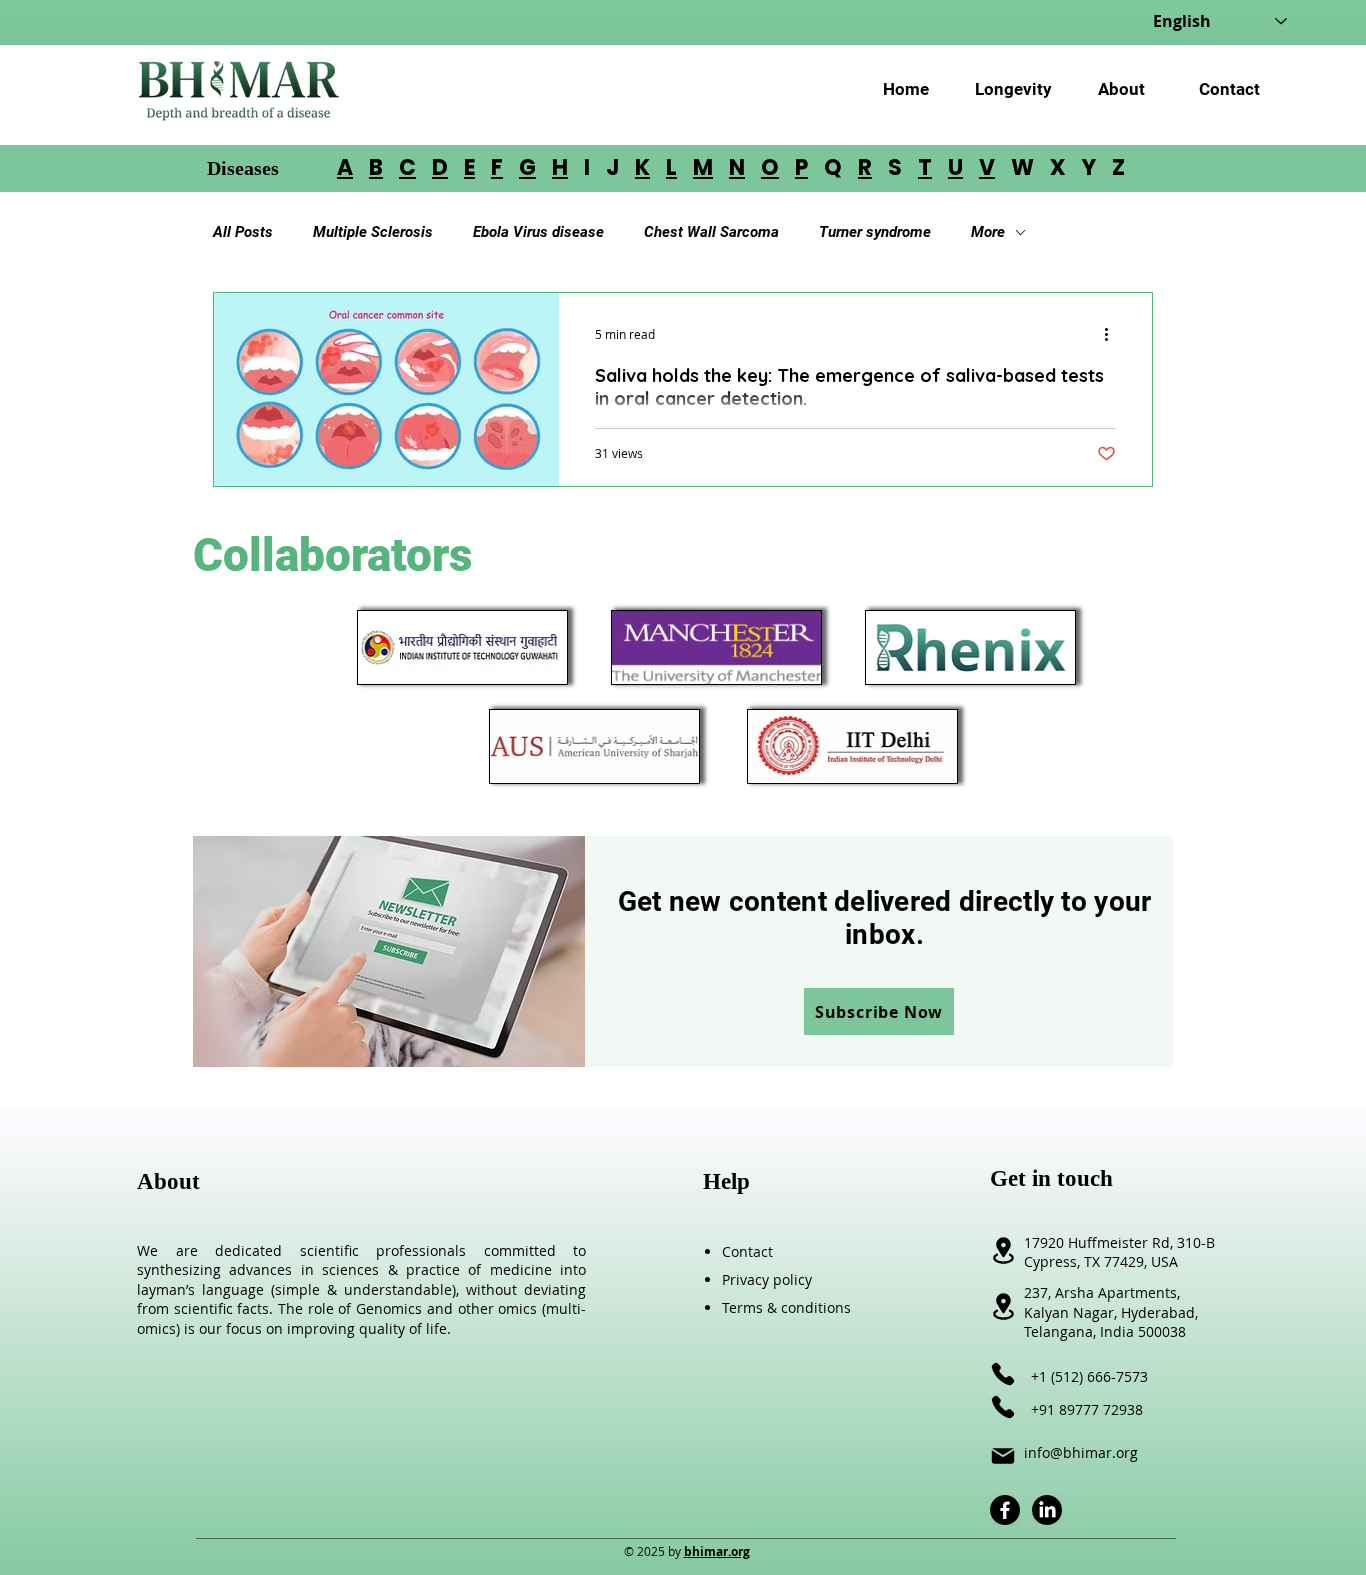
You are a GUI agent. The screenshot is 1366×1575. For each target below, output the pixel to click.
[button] (879, 1011)
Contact (747, 1251)
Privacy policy (767, 1279)
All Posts (243, 232)
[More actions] (1113, 334)
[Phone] (1003, 1374)
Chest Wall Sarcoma (711, 232)
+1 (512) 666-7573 (1089, 1376)
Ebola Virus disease (538, 232)
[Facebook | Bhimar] (1005, 1510)
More (988, 232)
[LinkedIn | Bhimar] (1047, 1510)
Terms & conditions (786, 1307)
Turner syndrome (875, 232)
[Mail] (1003, 1456)
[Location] (1003, 1306)
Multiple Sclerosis (373, 232)
